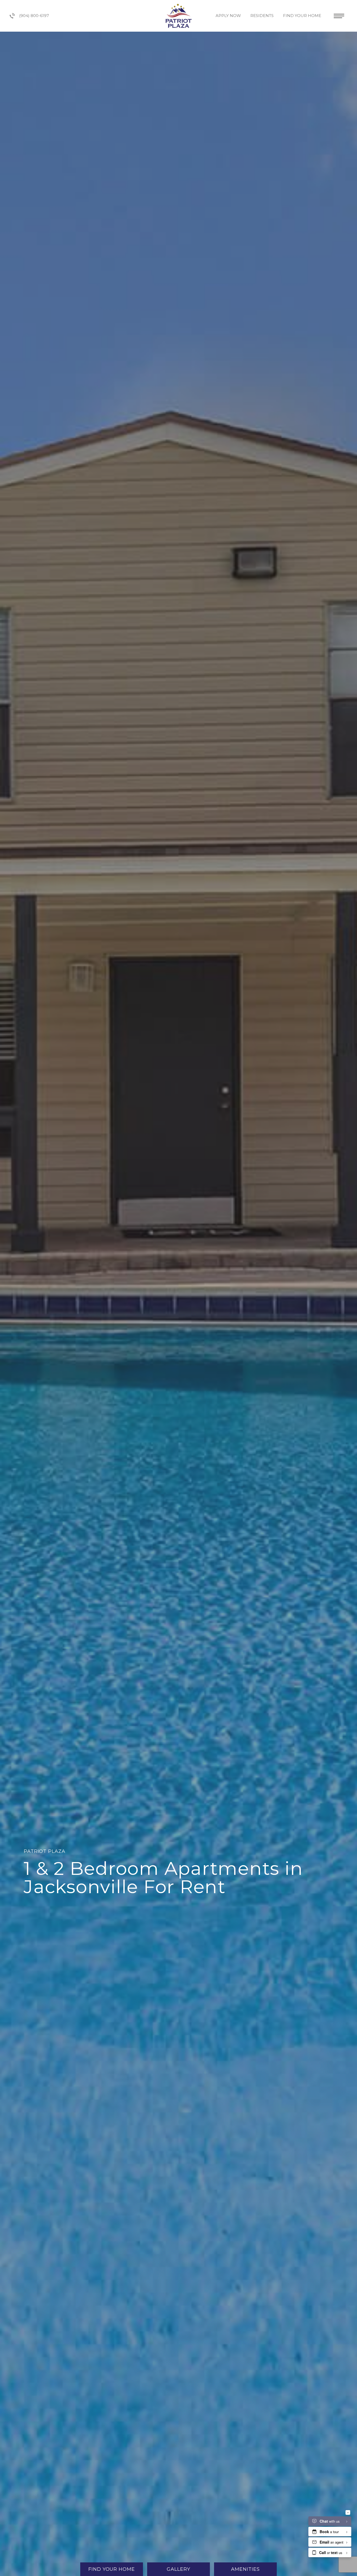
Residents (263, 16)
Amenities (245, 2569)
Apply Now (229, 16)
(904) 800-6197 (34, 16)
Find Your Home (303, 16)
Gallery (178, 2569)
